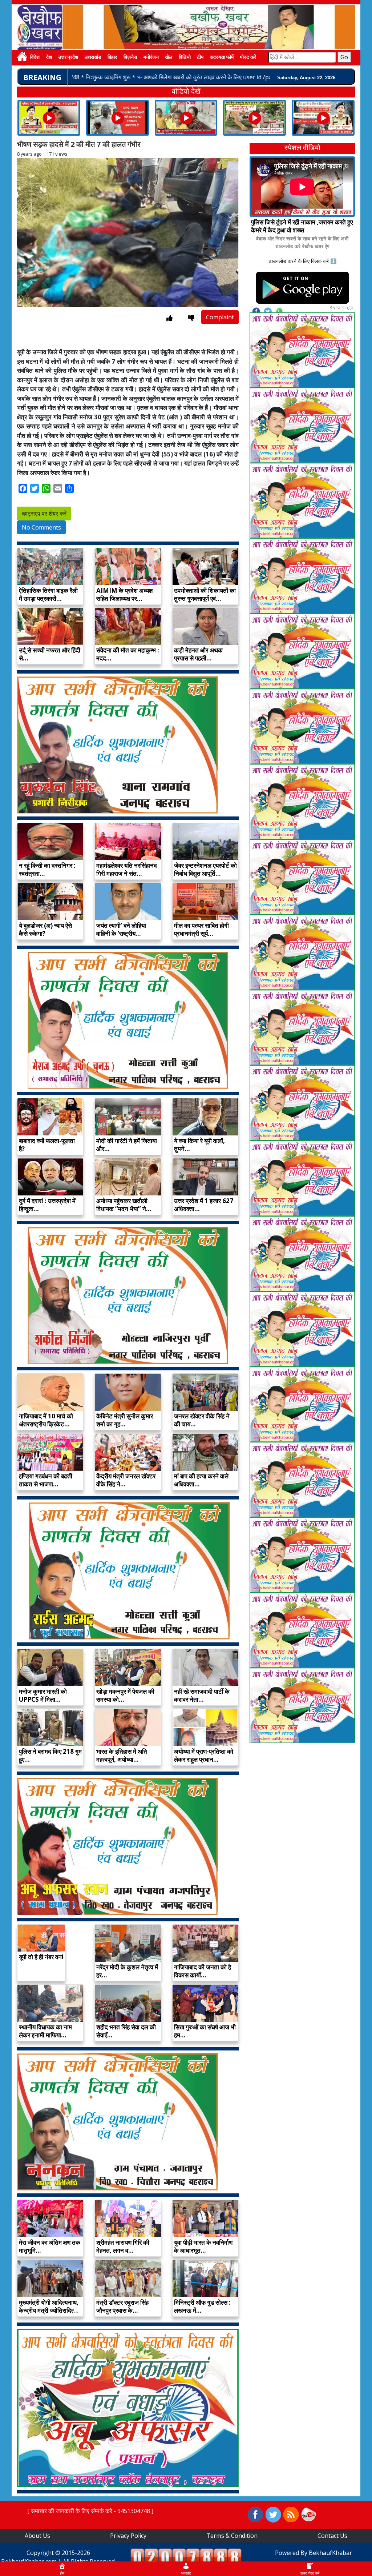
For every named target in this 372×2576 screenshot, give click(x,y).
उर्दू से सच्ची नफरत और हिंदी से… (50, 654)
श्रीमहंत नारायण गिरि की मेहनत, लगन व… (123, 2246)
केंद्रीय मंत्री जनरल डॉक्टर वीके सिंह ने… (126, 1480)
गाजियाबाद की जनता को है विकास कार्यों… (203, 1971)
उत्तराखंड (93, 58)
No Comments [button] (41, 527)
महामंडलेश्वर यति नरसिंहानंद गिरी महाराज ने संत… (127, 869)
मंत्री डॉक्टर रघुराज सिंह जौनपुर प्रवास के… (122, 2306)
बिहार (112, 58)
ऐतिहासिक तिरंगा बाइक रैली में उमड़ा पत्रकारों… (48, 594)
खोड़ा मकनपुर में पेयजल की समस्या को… (125, 1695)
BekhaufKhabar (330, 2553)
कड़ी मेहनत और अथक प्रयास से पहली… (198, 654)
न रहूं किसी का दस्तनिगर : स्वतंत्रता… (47, 869)
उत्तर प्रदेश (68, 58)
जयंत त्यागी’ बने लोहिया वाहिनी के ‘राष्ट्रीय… (121, 929)
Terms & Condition (232, 2536)
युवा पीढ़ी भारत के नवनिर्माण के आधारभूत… (203, 2246)
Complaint (220, 317)
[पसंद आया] (169, 318)
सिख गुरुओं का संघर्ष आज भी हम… (205, 2031)
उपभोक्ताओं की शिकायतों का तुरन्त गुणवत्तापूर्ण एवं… (205, 594)
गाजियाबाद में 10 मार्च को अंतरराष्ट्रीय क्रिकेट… (46, 1420)
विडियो (185, 58)
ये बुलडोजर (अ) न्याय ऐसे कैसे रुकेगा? (45, 929)
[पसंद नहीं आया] (191, 318)
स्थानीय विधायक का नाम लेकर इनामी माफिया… (45, 2031)
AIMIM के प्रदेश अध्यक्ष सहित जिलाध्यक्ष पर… (124, 594)
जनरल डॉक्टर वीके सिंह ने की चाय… (202, 1420)
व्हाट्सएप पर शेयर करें (44, 514)
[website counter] (186, 2556)
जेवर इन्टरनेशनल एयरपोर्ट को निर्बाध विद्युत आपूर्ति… (205, 869)
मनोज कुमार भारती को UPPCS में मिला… (43, 1695)
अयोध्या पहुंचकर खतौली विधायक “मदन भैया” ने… (124, 1205)
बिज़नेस (130, 58)
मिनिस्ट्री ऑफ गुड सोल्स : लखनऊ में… (202, 2306)
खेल (169, 58)
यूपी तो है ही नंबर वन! (41, 1957)
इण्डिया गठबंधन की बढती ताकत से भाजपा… (46, 1480)
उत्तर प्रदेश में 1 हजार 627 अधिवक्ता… (204, 1205)
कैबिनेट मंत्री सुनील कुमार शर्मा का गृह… (125, 1420)
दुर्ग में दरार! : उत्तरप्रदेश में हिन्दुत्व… (47, 1205)
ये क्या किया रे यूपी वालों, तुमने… (199, 1145)
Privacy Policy (128, 2536)
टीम (200, 58)
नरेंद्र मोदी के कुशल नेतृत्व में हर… (127, 1971)
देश (49, 58)
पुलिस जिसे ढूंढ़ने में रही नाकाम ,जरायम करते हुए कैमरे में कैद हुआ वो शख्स (302, 226)
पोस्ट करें (248, 58)
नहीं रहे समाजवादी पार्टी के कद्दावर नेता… (202, 1695)
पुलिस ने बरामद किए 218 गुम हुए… (50, 1755)
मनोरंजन (151, 58)
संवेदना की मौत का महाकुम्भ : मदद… (128, 654)
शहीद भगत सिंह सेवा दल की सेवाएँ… (126, 2031)
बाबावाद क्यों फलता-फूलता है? (47, 1145)
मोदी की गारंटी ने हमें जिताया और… (127, 1145)
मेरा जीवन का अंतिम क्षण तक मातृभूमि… (50, 2246)
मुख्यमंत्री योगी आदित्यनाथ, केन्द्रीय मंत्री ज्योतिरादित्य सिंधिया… (49, 2310)
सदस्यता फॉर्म (222, 58)
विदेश (35, 58)
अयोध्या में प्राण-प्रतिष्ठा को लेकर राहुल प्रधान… (204, 1755)
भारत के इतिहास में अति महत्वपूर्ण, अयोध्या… (122, 1755)
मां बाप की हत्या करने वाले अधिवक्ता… (201, 1480)
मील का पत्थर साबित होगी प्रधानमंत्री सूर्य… (201, 929)
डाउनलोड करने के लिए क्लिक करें (299, 261)
